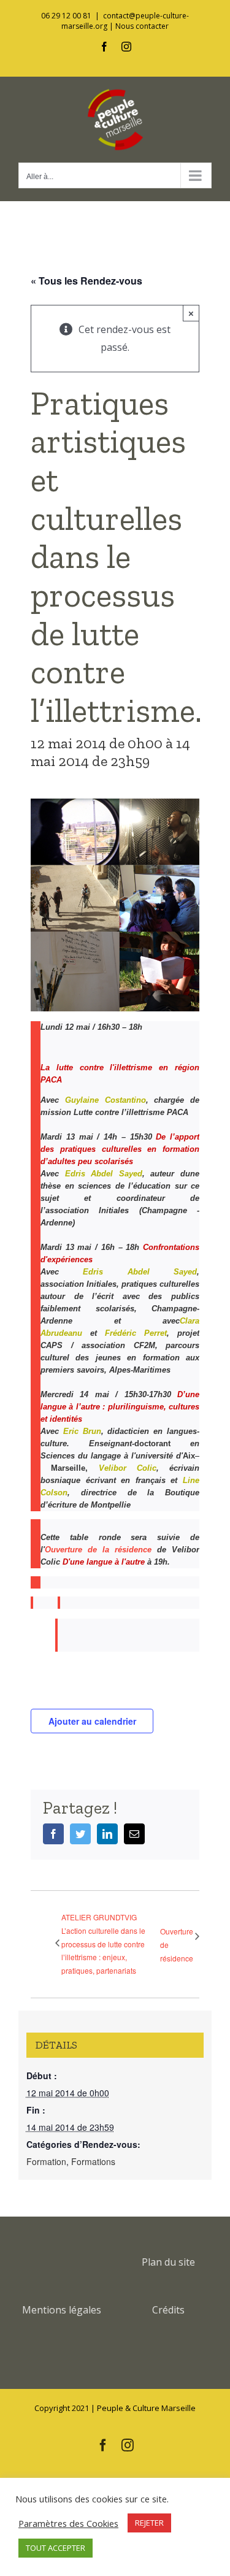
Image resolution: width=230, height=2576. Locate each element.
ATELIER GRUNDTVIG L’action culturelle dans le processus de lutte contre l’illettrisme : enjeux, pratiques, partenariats (103, 1943)
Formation (46, 2161)
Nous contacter (142, 26)
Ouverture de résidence (177, 1944)
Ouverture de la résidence (98, 1550)
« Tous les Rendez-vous (86, 281)
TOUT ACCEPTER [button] (56, 2548)
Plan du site (168, 2262)
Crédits (168, 2310)
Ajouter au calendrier (92, 1721)
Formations (93, 2161)
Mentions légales (62, 2310)
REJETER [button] (149, 2523)
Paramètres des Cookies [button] (68, 2523)
